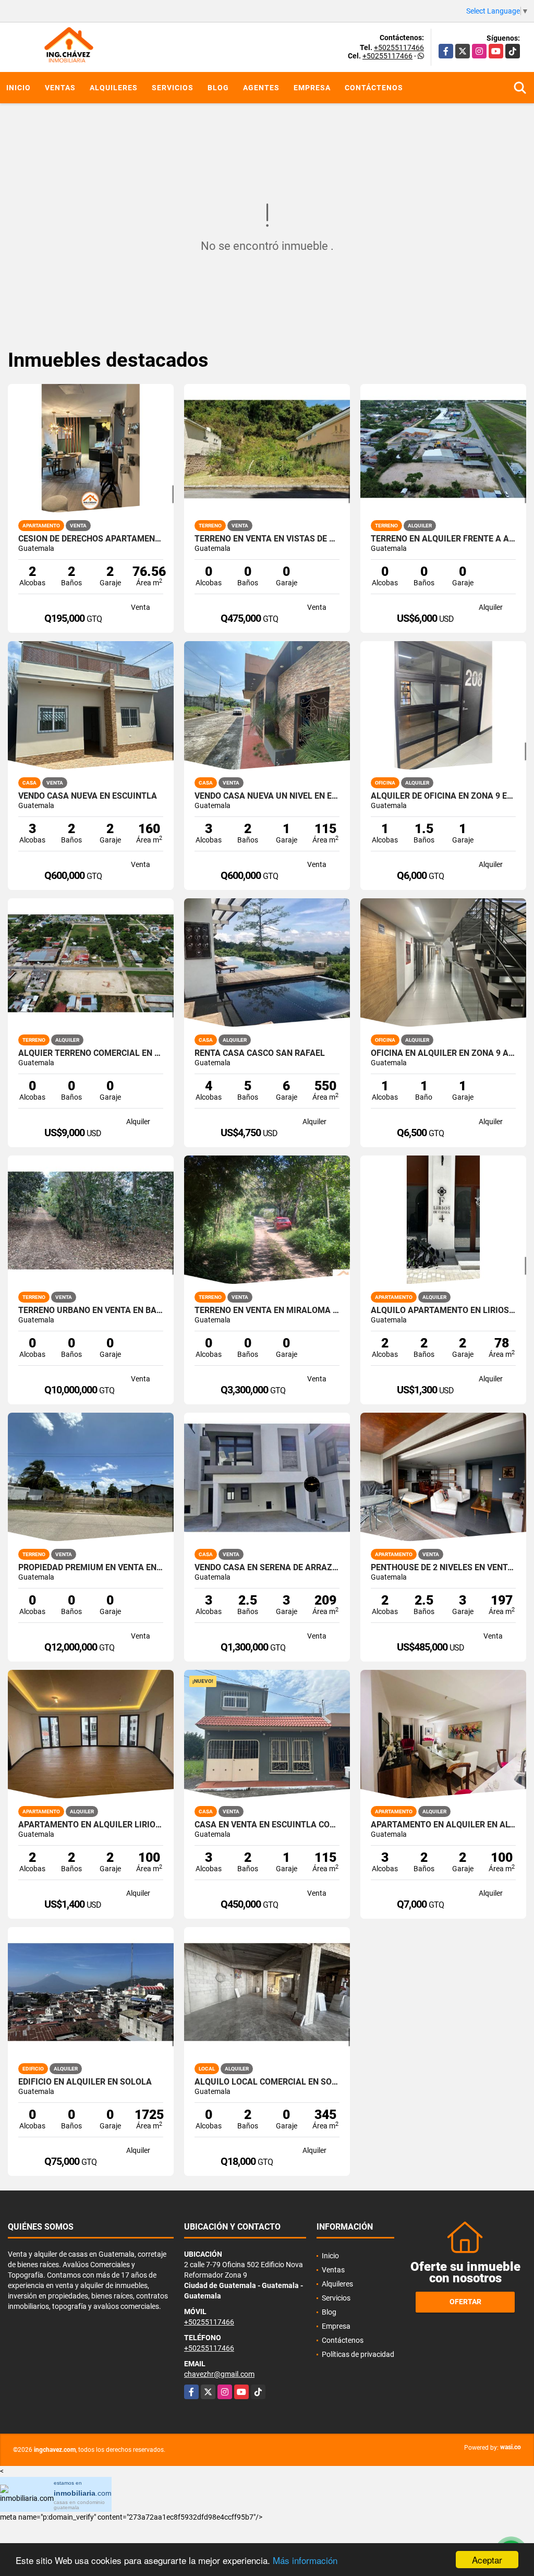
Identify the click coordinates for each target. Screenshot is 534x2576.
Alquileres (114, 88)
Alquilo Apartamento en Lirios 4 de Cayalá (443, 1310)
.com (83, 2493)
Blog (218, 88)
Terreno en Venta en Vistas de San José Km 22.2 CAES (267, 539)
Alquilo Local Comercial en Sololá (267, 2082)
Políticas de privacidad (358, 2354)
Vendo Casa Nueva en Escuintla (88, 796)
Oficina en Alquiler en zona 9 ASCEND (443, 1053)
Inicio (19, 88)
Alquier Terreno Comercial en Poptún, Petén (91, 1053)
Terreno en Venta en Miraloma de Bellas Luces (267, 1310)
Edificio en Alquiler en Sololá (85, 2082)
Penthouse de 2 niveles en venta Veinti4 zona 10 (443, 1568)
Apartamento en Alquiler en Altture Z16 (443, 1825)
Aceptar (487, 2560)
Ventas (60, 88)
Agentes (261, 88)
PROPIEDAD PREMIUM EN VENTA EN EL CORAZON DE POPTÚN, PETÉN (91, 1568)
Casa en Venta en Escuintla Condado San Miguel (267, 1825)
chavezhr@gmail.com (219, 2374)
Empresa (312, 88)
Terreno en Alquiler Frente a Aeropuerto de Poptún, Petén (443, 539)
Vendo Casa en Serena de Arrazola (267, 1568)
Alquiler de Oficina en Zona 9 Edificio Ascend (443, 796)
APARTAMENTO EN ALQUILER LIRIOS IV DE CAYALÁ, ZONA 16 (91, 1825)
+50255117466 (399, 47)
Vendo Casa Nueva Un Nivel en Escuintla (267, 796)
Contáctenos (374, 88)
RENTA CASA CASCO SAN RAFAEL (260, 1053)
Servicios (173, 88)
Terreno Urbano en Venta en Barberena (91, 1310)
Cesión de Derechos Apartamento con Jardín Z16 (91, 539)
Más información (305, 2560)
